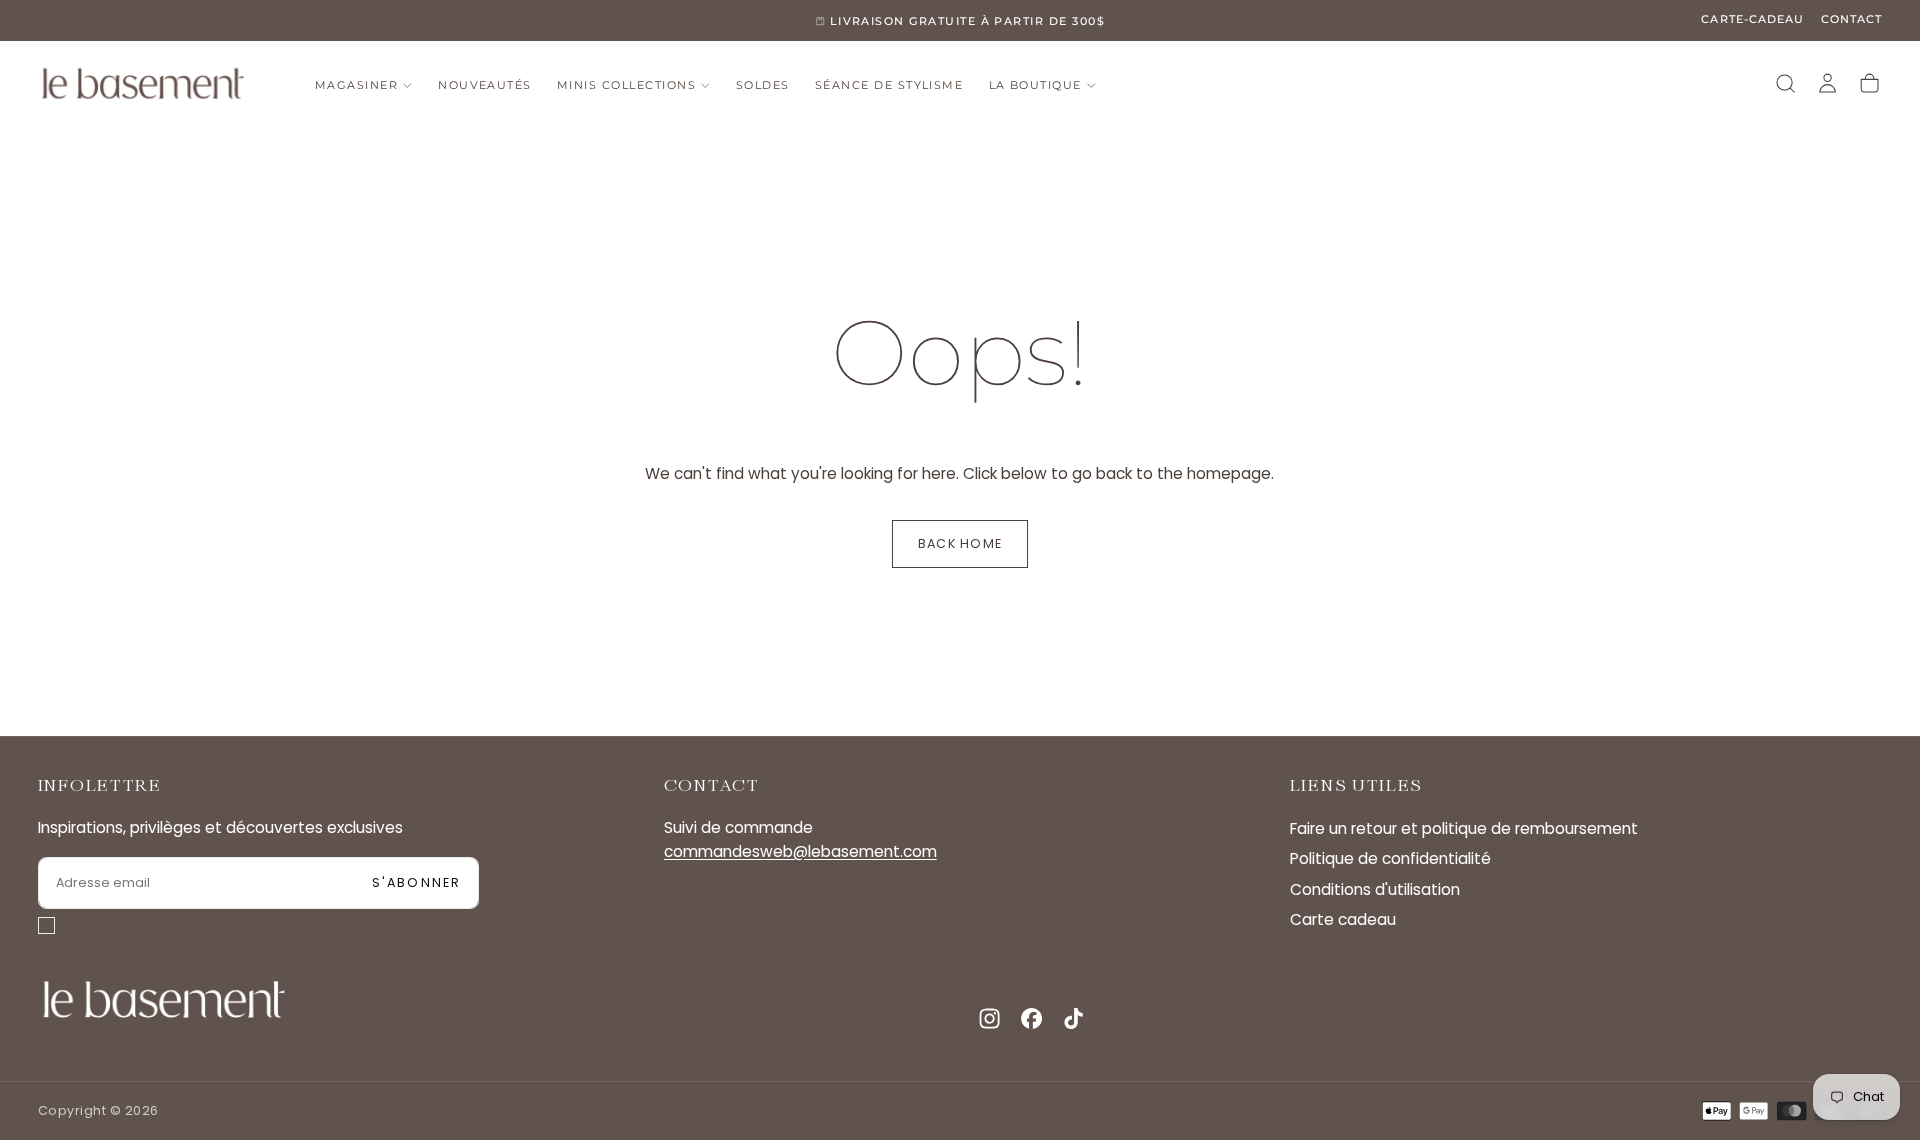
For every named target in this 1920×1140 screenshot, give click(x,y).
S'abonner (416, 882)
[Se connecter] (1827, 84)
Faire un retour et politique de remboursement (1464, 828)
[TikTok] (1073, 1018)
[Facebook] (1031, 1018)
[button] (1785, 84)
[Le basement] (164, 999)
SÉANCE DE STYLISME (889, 85)
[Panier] (1869, 84)
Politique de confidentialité (1390, 858)
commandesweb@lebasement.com (800, 851)
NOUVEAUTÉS (485, 85)
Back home (960, 543)
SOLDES (763, 85)
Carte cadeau (1343, 919)
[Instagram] (989, 1018)
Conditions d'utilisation (1375, 889)
